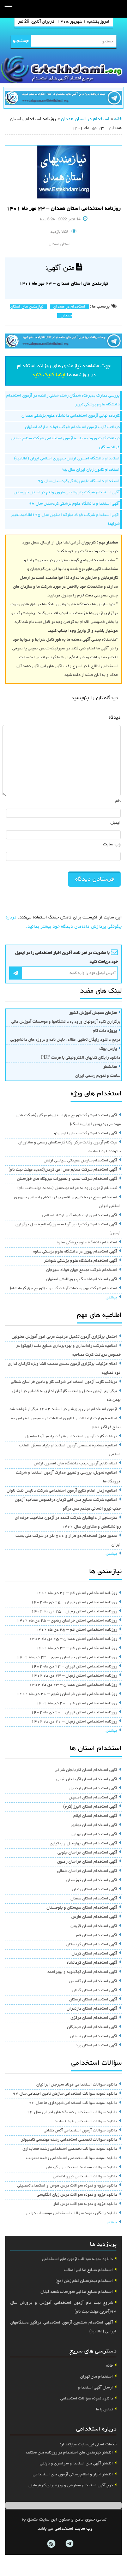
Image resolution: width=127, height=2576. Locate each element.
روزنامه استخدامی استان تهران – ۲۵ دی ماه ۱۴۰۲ (74, 1602)
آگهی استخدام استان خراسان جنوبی (87, 1853)
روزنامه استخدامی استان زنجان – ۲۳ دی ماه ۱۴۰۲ (74, 1676)
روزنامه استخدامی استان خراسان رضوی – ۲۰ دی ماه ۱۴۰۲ (67, 1694)
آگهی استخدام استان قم (97, 1935)
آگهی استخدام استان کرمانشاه (92, 1963)
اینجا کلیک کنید (49, 375)
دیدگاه (115, 718)
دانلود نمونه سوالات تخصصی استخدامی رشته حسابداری (70, 2149)
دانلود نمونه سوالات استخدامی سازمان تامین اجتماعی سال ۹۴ (65, 2094)
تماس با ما (104, 2410)
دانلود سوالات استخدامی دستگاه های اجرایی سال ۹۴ (72, 2112)
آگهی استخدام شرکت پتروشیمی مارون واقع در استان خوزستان (67, 493)
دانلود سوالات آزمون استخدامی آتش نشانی (80, 2131)
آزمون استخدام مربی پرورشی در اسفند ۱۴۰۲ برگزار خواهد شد (63, 1409)
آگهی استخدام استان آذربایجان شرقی (86, 1770)
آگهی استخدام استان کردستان (92, 1945)
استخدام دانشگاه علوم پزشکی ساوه (87, 1243)
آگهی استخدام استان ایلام (95, 1816)
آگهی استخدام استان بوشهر (94, 1825)
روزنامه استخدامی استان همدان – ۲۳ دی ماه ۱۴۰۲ (73, 1685)
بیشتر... (110, 1298)
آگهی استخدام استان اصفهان (93, 1798)
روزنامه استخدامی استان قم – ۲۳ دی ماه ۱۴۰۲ (76, 1648)
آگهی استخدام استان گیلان (95, 1991)
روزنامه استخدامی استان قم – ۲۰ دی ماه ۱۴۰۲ (76, 1703)
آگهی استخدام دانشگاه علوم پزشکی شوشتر (80, 1261)
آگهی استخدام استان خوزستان (92, 1880)
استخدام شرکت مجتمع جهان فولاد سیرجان (82, 1270)
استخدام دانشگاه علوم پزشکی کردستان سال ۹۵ (79, 481)
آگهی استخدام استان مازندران (92, 2009)
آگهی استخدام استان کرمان (94, 1954)
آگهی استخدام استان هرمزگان (92, 2027)
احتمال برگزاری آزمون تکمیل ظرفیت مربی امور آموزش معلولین (64, 1337)
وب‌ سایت (112, 844)
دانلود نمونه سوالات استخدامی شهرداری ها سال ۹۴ (73, 2103)
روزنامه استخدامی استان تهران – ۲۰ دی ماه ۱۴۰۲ (74, 1713)
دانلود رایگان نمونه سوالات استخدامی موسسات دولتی (71, 2213)
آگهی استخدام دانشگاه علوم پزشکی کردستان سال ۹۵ (74, 504)
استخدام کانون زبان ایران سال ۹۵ (90, 470)
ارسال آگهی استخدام (95, 2388)
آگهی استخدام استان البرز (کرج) (90, 1807)
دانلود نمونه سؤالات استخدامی (87, 2399)
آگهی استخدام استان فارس (94, 1917)
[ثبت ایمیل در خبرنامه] (16, 973)
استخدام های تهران (96, 2377)
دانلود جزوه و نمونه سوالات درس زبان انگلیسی (77, 2195)
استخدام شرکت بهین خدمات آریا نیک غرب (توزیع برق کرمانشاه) (64, 1289)
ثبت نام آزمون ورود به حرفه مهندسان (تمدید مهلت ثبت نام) (67, 1188)
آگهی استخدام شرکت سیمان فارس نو (86, 1134)
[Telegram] (69, 2544)
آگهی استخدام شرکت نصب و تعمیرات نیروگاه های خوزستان (67, 1179)
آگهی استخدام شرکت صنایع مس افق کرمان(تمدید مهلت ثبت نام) (63, 1170)
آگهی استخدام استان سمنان (94, 1899)
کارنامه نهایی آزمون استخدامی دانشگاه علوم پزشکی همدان (71, 416)
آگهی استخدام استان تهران (94, 1834)
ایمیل (116, 823)
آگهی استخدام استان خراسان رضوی (87, 1862)
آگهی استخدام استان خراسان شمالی (87, 1871)
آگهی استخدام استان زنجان (95, 1890)
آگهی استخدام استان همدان (93, 2036)
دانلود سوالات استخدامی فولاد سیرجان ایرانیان (77, 2085)
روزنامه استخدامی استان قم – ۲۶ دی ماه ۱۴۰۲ (76, 1593)
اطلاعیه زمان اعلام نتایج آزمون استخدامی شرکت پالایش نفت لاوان (62, 1491)
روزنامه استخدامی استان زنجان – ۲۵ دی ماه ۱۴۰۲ (74, 1612)
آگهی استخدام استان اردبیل (93, 1789)
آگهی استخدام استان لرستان (93, 2000)
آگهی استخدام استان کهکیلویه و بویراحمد (82, 1972)
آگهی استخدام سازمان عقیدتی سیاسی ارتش (80, 1161)
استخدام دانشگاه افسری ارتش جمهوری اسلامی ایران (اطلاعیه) (67, 459)
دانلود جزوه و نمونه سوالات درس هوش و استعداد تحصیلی (67, 2186)
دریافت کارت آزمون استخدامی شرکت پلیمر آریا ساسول (71, 1436)
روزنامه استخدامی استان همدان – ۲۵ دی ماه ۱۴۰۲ (73, 1639)
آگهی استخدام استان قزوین (94, 1926)
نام (118, 801)
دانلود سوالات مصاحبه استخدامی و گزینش (81, 2167)
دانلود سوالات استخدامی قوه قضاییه (86, 2122)
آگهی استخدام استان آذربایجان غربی (87, 1779)
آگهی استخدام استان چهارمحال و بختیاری (83, 1844)
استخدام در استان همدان (85, 119)
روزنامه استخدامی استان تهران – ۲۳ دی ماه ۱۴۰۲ (74, 1667)
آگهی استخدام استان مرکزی (94, 2018)
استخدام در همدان (69, 307)
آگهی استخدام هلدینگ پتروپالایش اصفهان (82, 1279)
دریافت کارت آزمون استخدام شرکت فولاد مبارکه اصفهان (72, 427)
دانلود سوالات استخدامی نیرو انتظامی (85, 2177)
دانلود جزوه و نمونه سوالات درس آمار (85, 2204)
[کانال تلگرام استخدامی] (64, 99)
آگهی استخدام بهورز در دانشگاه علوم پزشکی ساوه (75, 1252)
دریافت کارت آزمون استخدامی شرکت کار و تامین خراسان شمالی (64, 1382)
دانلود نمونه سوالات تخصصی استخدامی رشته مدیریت (72, 2158)
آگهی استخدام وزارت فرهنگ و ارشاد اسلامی (80, 1215)
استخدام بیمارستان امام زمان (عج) (84, 2281)
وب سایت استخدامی (74, 2529)
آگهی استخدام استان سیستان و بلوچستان (82, 1908)
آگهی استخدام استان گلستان (93, 1981)
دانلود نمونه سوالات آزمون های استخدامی (77, 2259)
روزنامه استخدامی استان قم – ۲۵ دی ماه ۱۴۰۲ (76, 1630)
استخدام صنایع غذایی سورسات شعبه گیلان (77, 2292)
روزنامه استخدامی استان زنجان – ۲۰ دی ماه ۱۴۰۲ (74, 1722)
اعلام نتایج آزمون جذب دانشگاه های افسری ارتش (75, 1464)
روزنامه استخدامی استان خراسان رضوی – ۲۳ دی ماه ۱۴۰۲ (67, 1658)
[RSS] (51, 2544)
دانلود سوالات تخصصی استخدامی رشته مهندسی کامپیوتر (69, 2140)
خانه (118, 119)
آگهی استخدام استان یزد (96, 2046)
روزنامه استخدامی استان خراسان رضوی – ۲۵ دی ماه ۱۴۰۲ (67, 1621)
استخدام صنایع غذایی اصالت (88, 2270)
